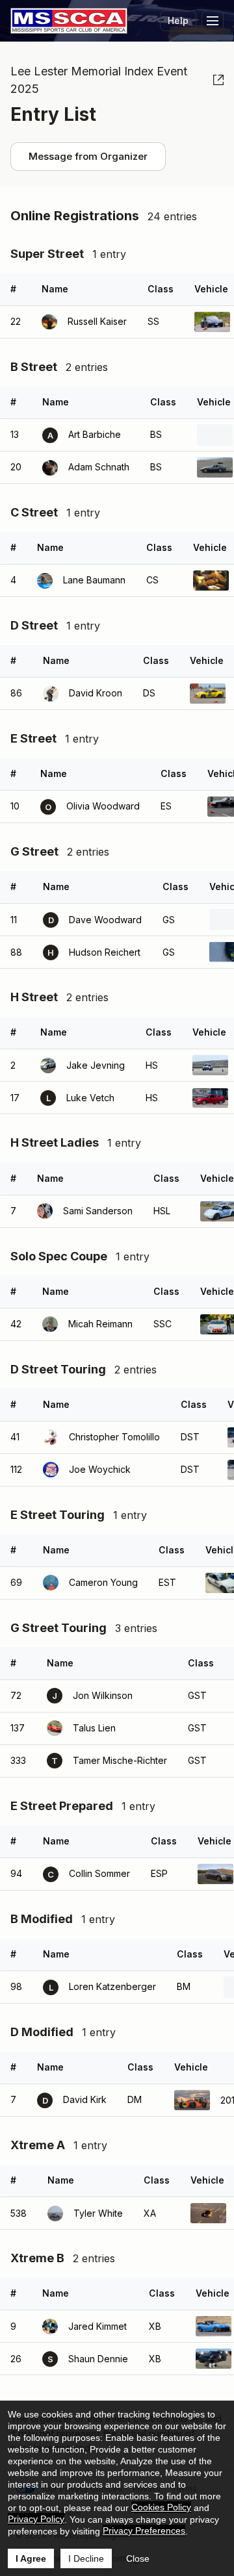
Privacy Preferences (144, 2531)
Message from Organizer (88, 156)
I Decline (86, 2558)
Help (178, 20)
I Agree (31, 2558)
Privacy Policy (36, 2519)
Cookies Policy (161, 2507)
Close (138, 2558)
